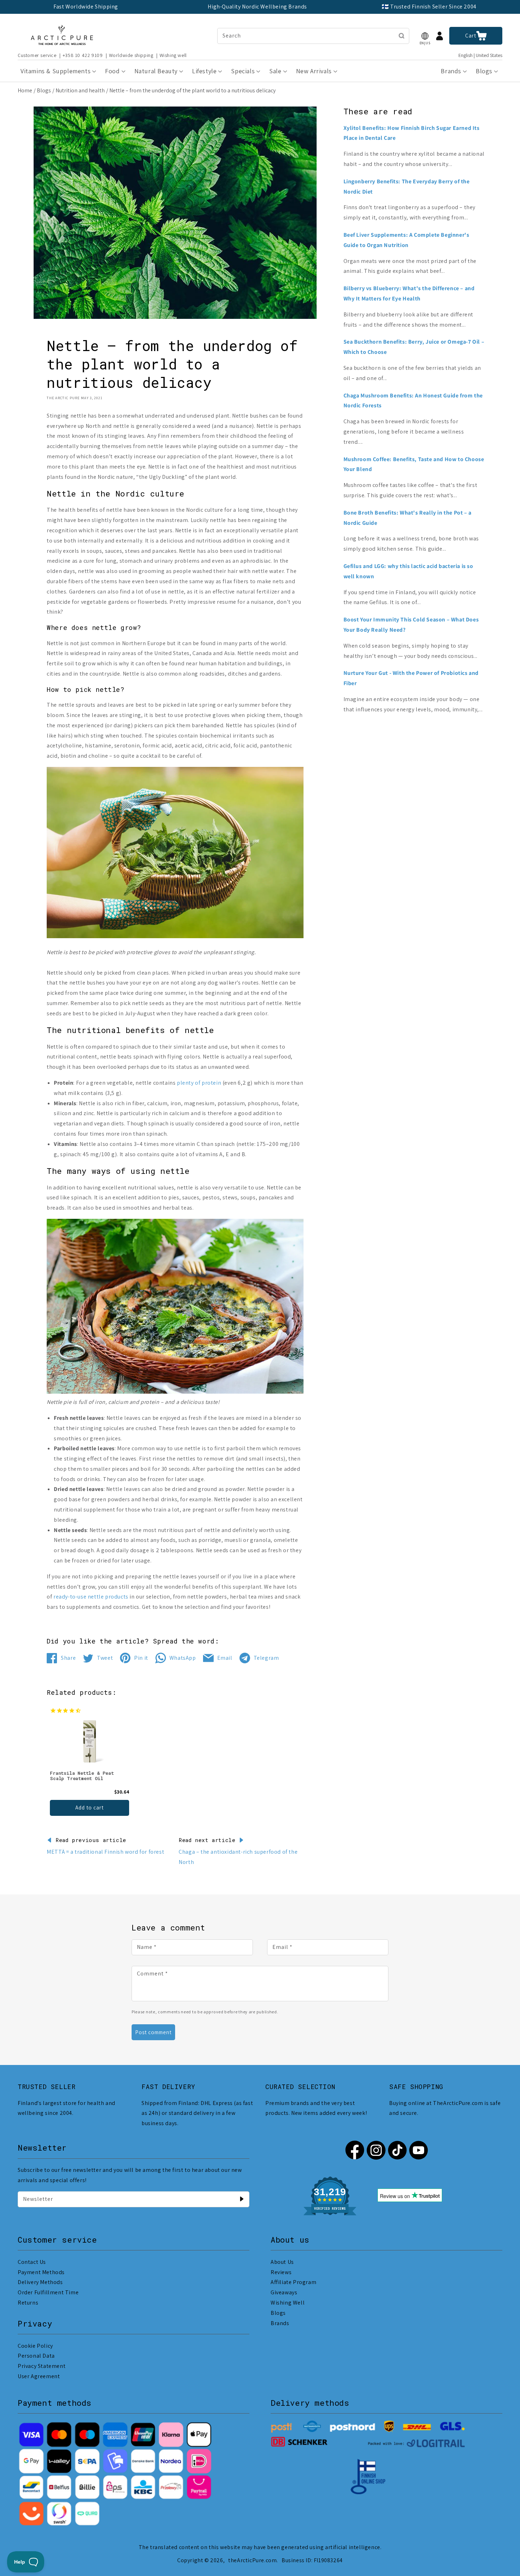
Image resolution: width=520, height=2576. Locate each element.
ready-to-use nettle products (91, 1597)
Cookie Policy (35, 2346)
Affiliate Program (293, 2282)
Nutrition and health (80, 90)
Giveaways (284, 2292)
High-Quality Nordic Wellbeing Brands (257, 7)
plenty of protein (199, 1083)
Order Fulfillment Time (48, 2292)
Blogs (44, 90)
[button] (425, 36)
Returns (28, 2303)
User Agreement (39, 2376)
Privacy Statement (42, 2366)
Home (25, 90)
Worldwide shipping (131, 55)
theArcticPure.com (252, 2560)
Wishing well (173, 55)
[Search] (401, 36)
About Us (282, 2262)
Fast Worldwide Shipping (86, 7)
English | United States (480, 55)
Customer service (37, 55)
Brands (280, 2323)
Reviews (281, 2272)
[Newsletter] (242, 2199)
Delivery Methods (40, 2282)
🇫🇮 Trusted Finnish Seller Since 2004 (429, 7)
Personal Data (36, 2356)
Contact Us (32, 2262)
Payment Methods (41, 2272)
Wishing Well (288, 2303)
